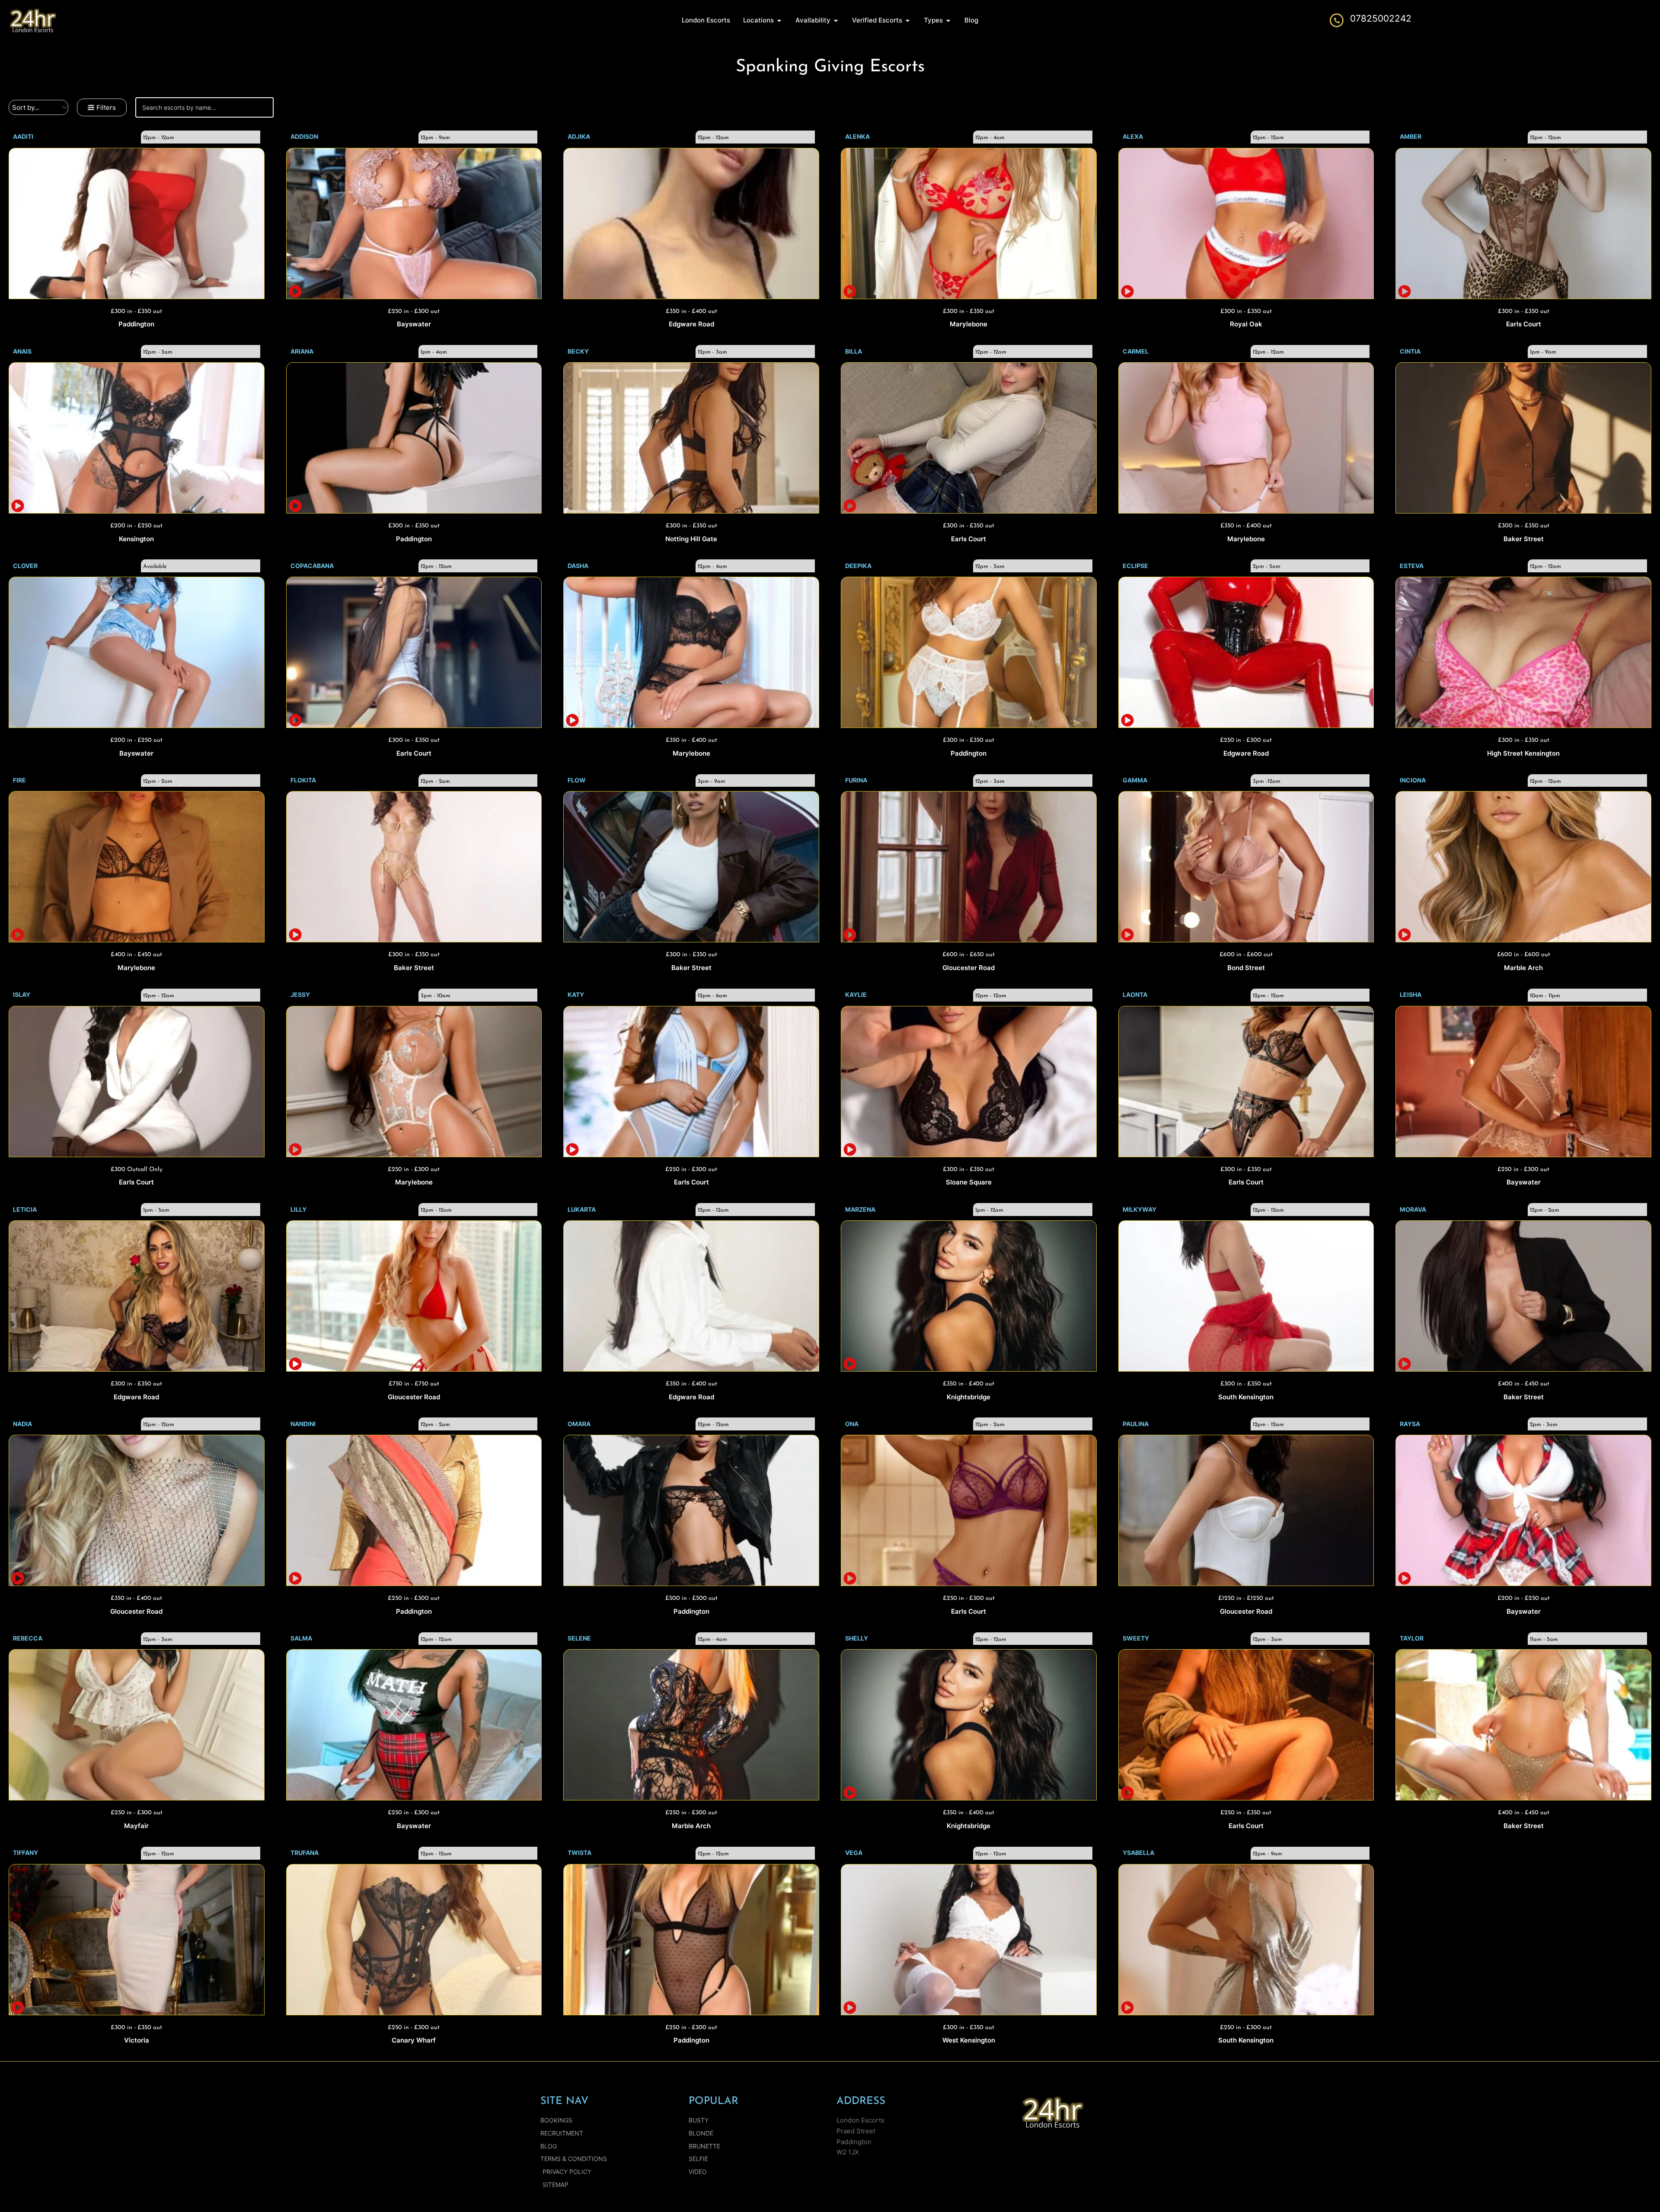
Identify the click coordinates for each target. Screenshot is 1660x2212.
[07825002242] (1337, 20)
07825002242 (1381, 18)
